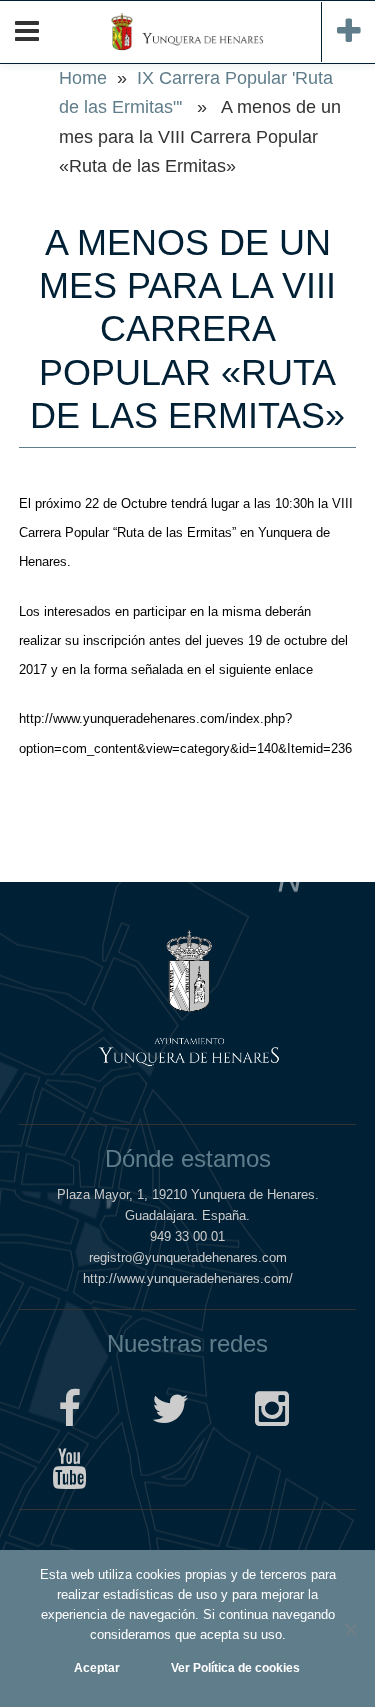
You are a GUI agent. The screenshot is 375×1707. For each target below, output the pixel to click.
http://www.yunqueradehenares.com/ (188, 1278)
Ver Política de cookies (235, 1668)
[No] (350, 1629)
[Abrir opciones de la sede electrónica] (348, 32)
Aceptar (97, 1668)
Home (83, 78)
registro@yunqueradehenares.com (188, 1257)
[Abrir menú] (27, 32)
